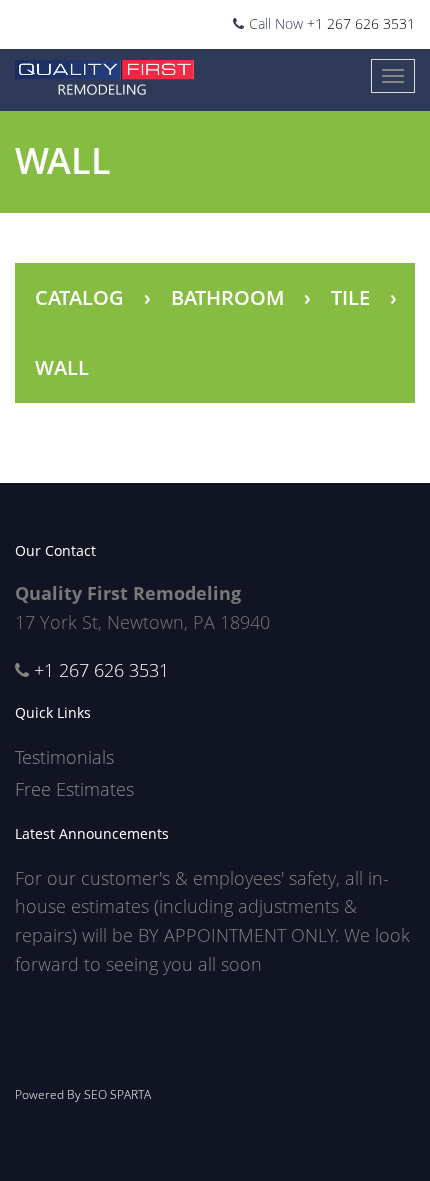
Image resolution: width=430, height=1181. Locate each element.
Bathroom (227, 297)
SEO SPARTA (117, 1094)
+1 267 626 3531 (361, 23)
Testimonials (64, 757)
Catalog (79, 297)
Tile (350, 297)
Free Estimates (74, 789)
